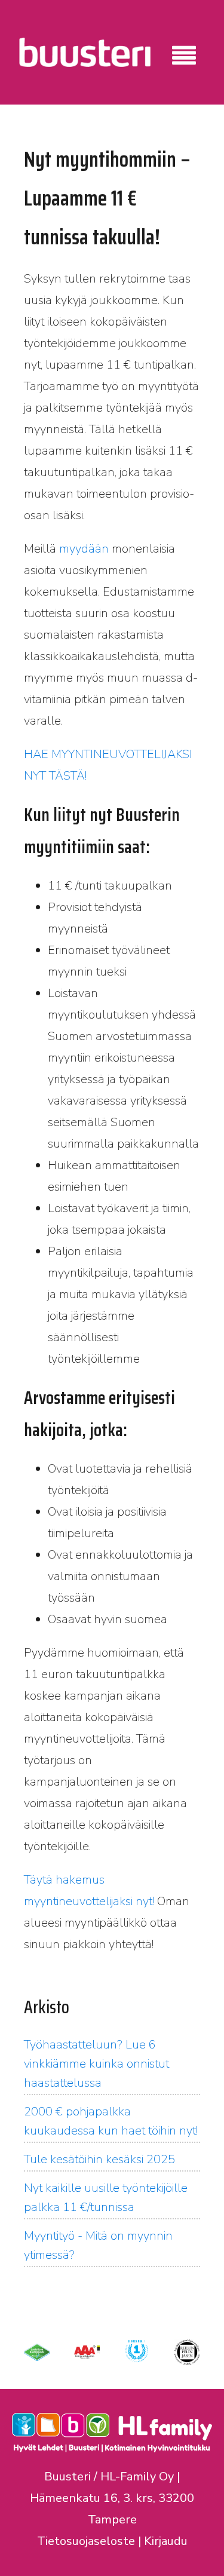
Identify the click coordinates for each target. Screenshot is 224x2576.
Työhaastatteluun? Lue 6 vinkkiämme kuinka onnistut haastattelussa (96, 2064)
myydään (84, 549)
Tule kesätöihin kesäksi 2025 (99, 2159)
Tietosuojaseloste (86, 2541)
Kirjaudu (166, 2541)
